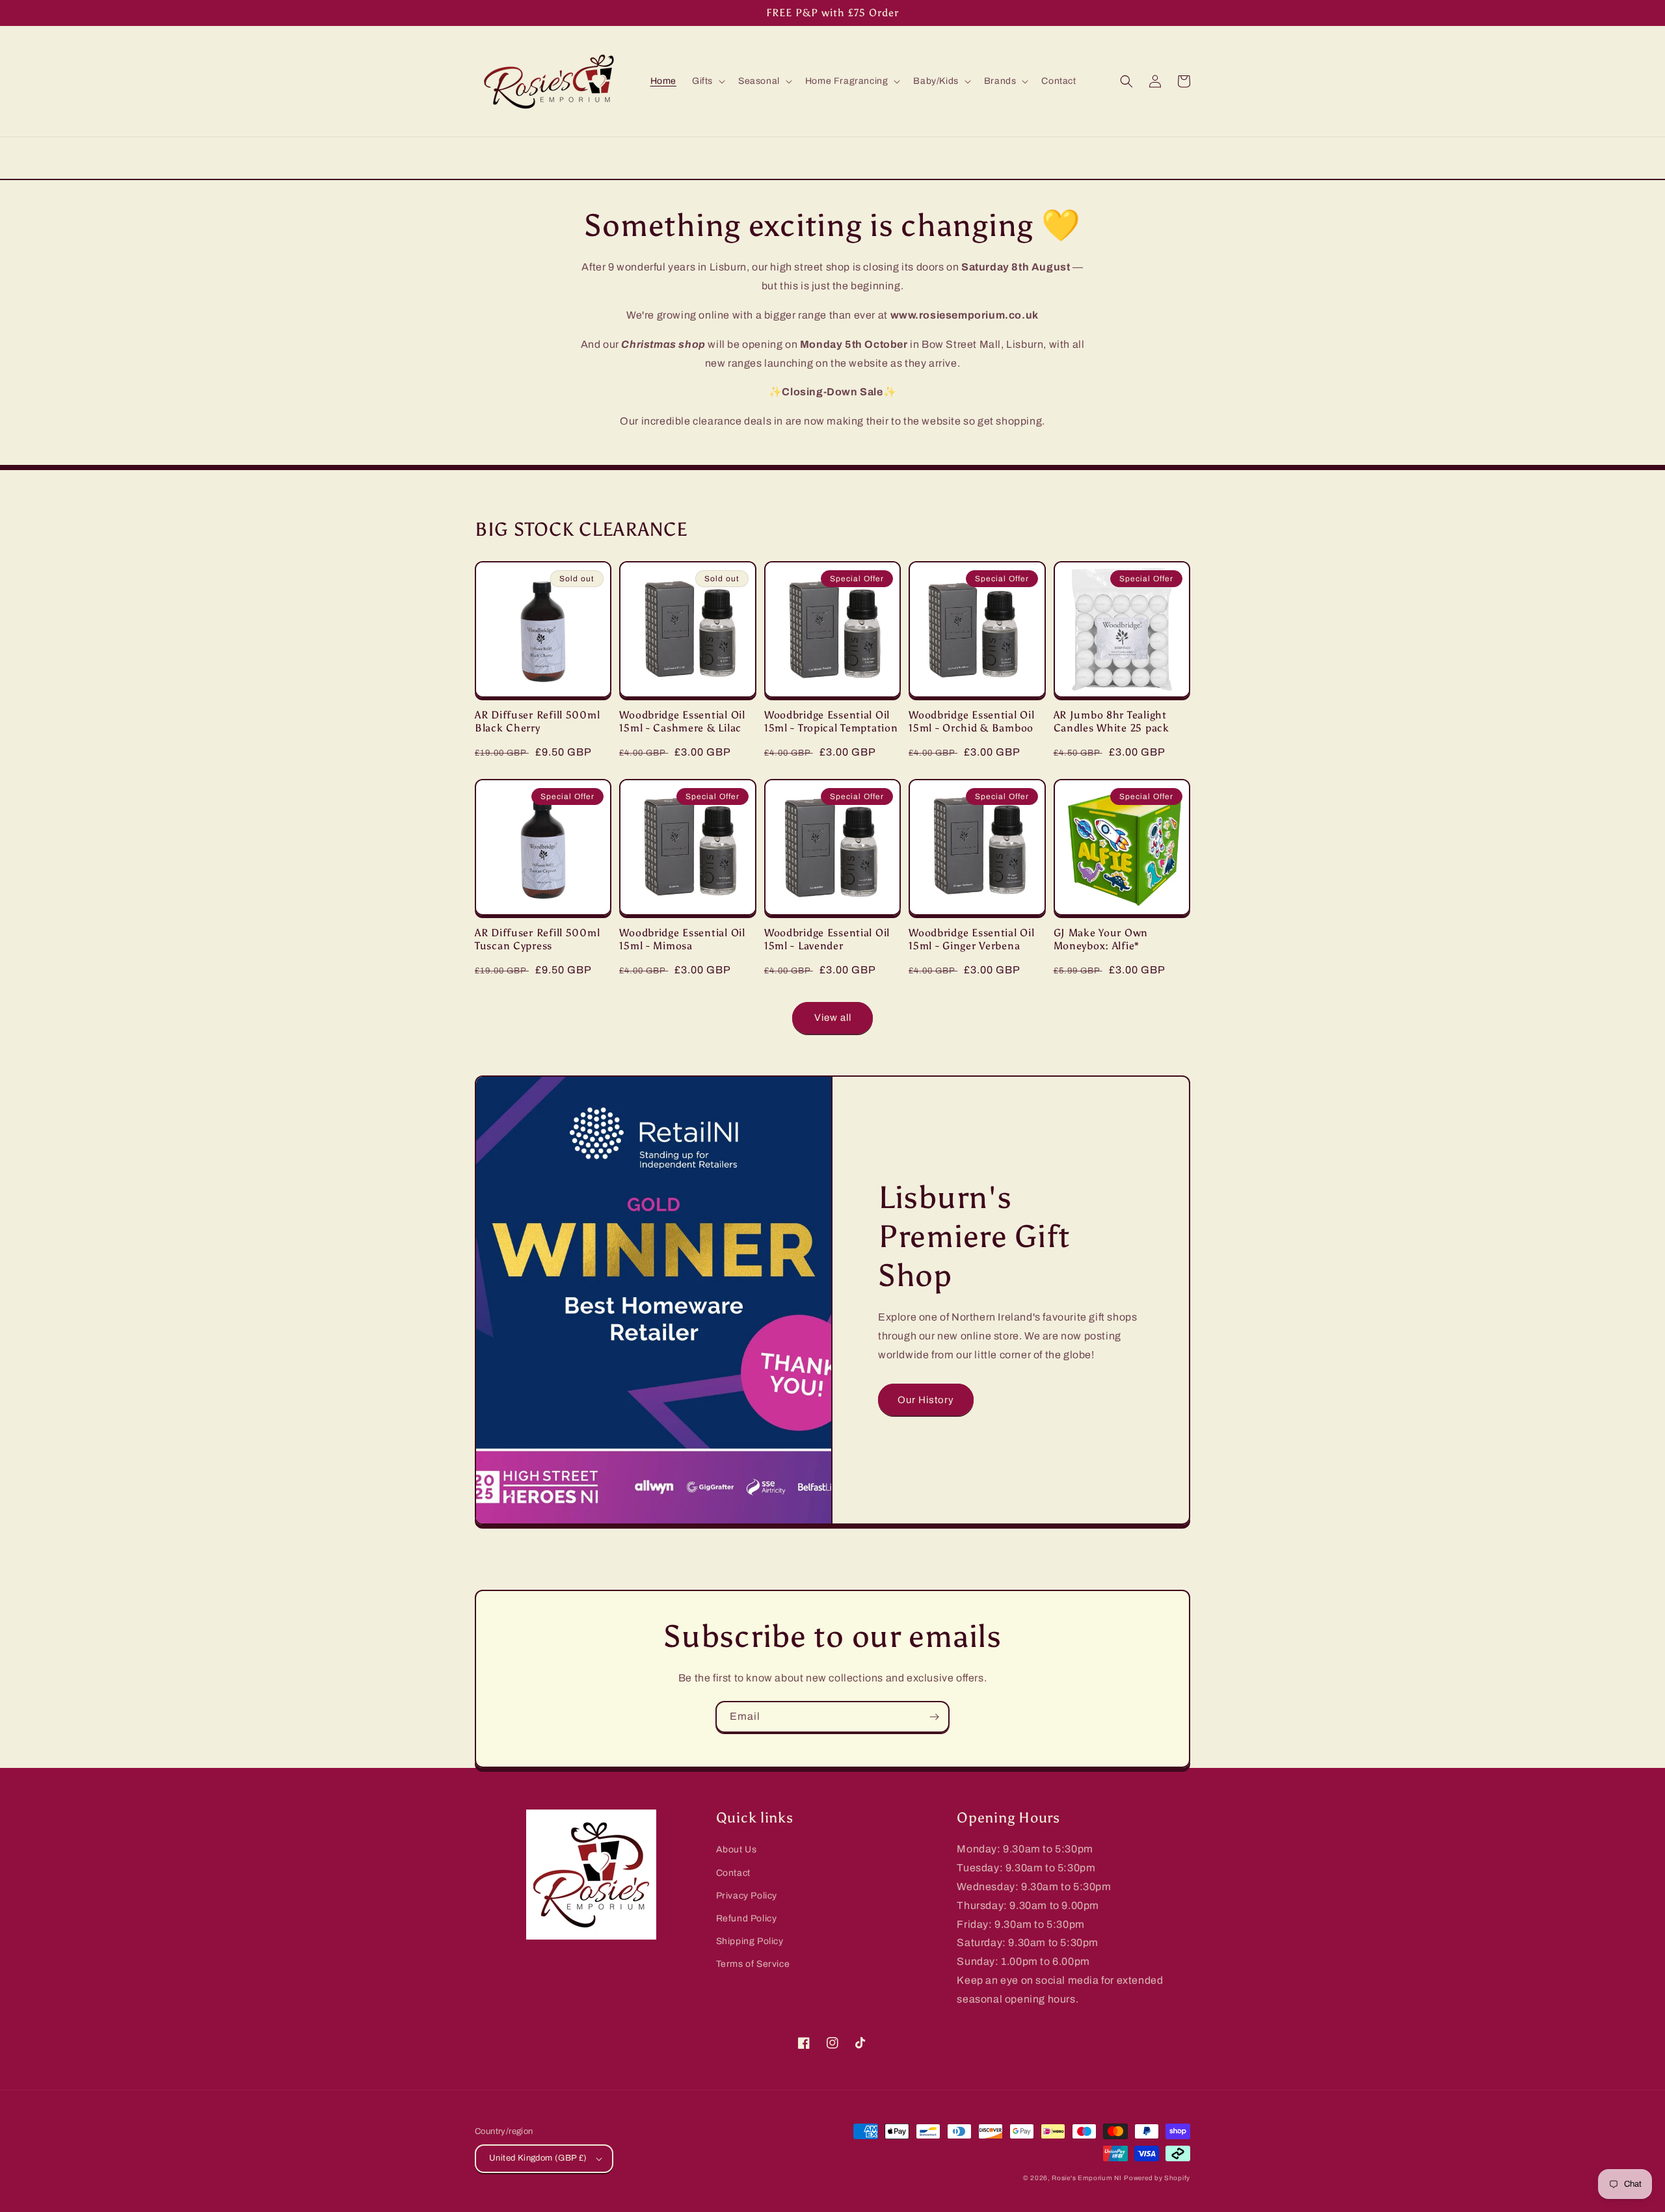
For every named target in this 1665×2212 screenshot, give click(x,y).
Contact (733, 1873)
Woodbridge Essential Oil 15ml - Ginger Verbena (971, 939)
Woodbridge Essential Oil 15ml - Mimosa (682, 939)
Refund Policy (747, 1918)
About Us (737, 1850)
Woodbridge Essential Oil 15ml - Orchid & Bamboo (971, 721)
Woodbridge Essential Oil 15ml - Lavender (827, 939)
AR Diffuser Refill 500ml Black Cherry (537, 721)
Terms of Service (753, 1964)
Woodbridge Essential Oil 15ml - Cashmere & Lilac (682, 721)
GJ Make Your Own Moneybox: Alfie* (1101, 939)
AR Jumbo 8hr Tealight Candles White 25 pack (1112, 721)
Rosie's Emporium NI (1086, 2178)
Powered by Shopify (1157, 2178)
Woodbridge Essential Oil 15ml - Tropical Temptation (831, 721)
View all (833, 1018)
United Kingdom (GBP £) (538, 2158)
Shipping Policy (750, 1941)
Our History (926, 1400)
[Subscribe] (934, 1717)
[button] (707, 81)
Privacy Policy (747, 1896)
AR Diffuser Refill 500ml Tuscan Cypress (537, 939)
